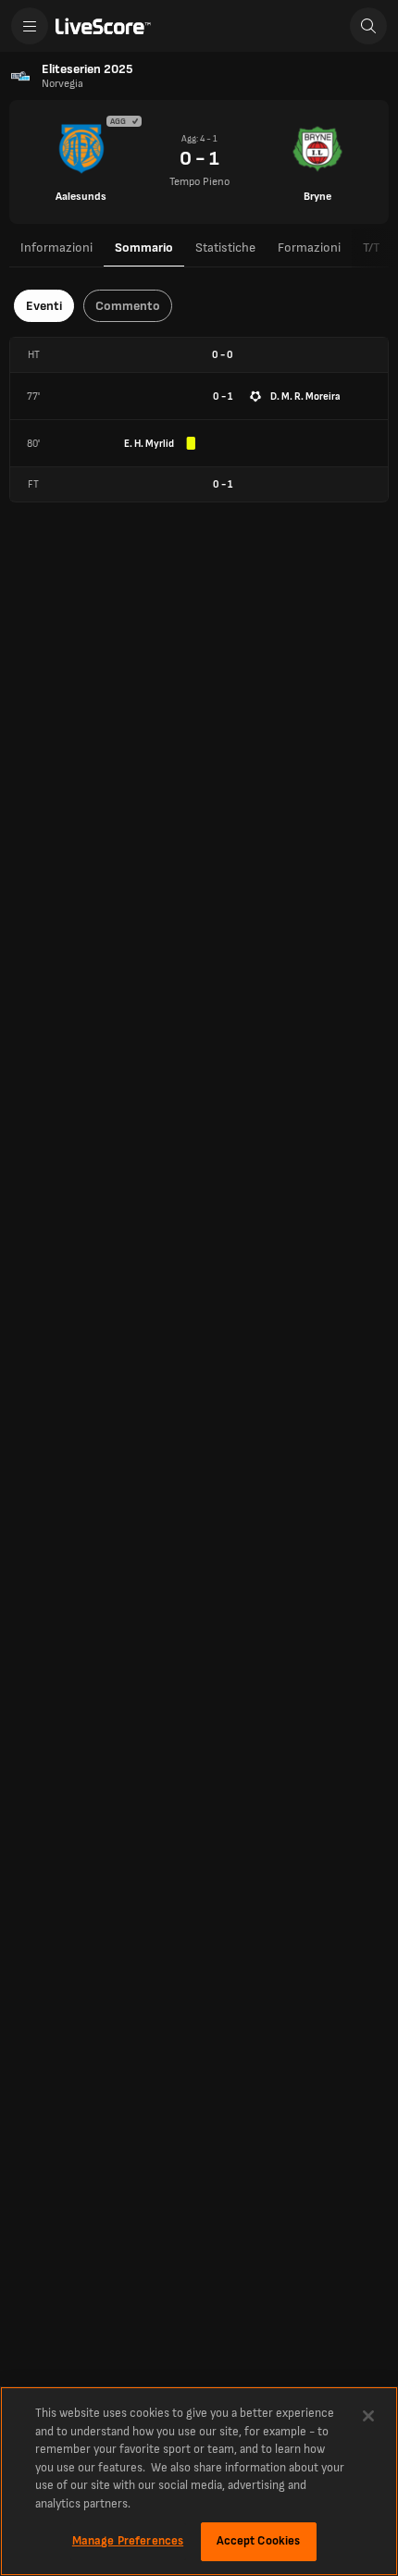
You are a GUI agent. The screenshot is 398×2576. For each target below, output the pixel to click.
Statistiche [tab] (225, 248)
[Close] (368, 2416)
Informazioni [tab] (56, 248)
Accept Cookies (259, 2541)
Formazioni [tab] (309, 248)
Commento (128, 306)
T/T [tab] (371, 248)
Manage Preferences (128, 2541)
